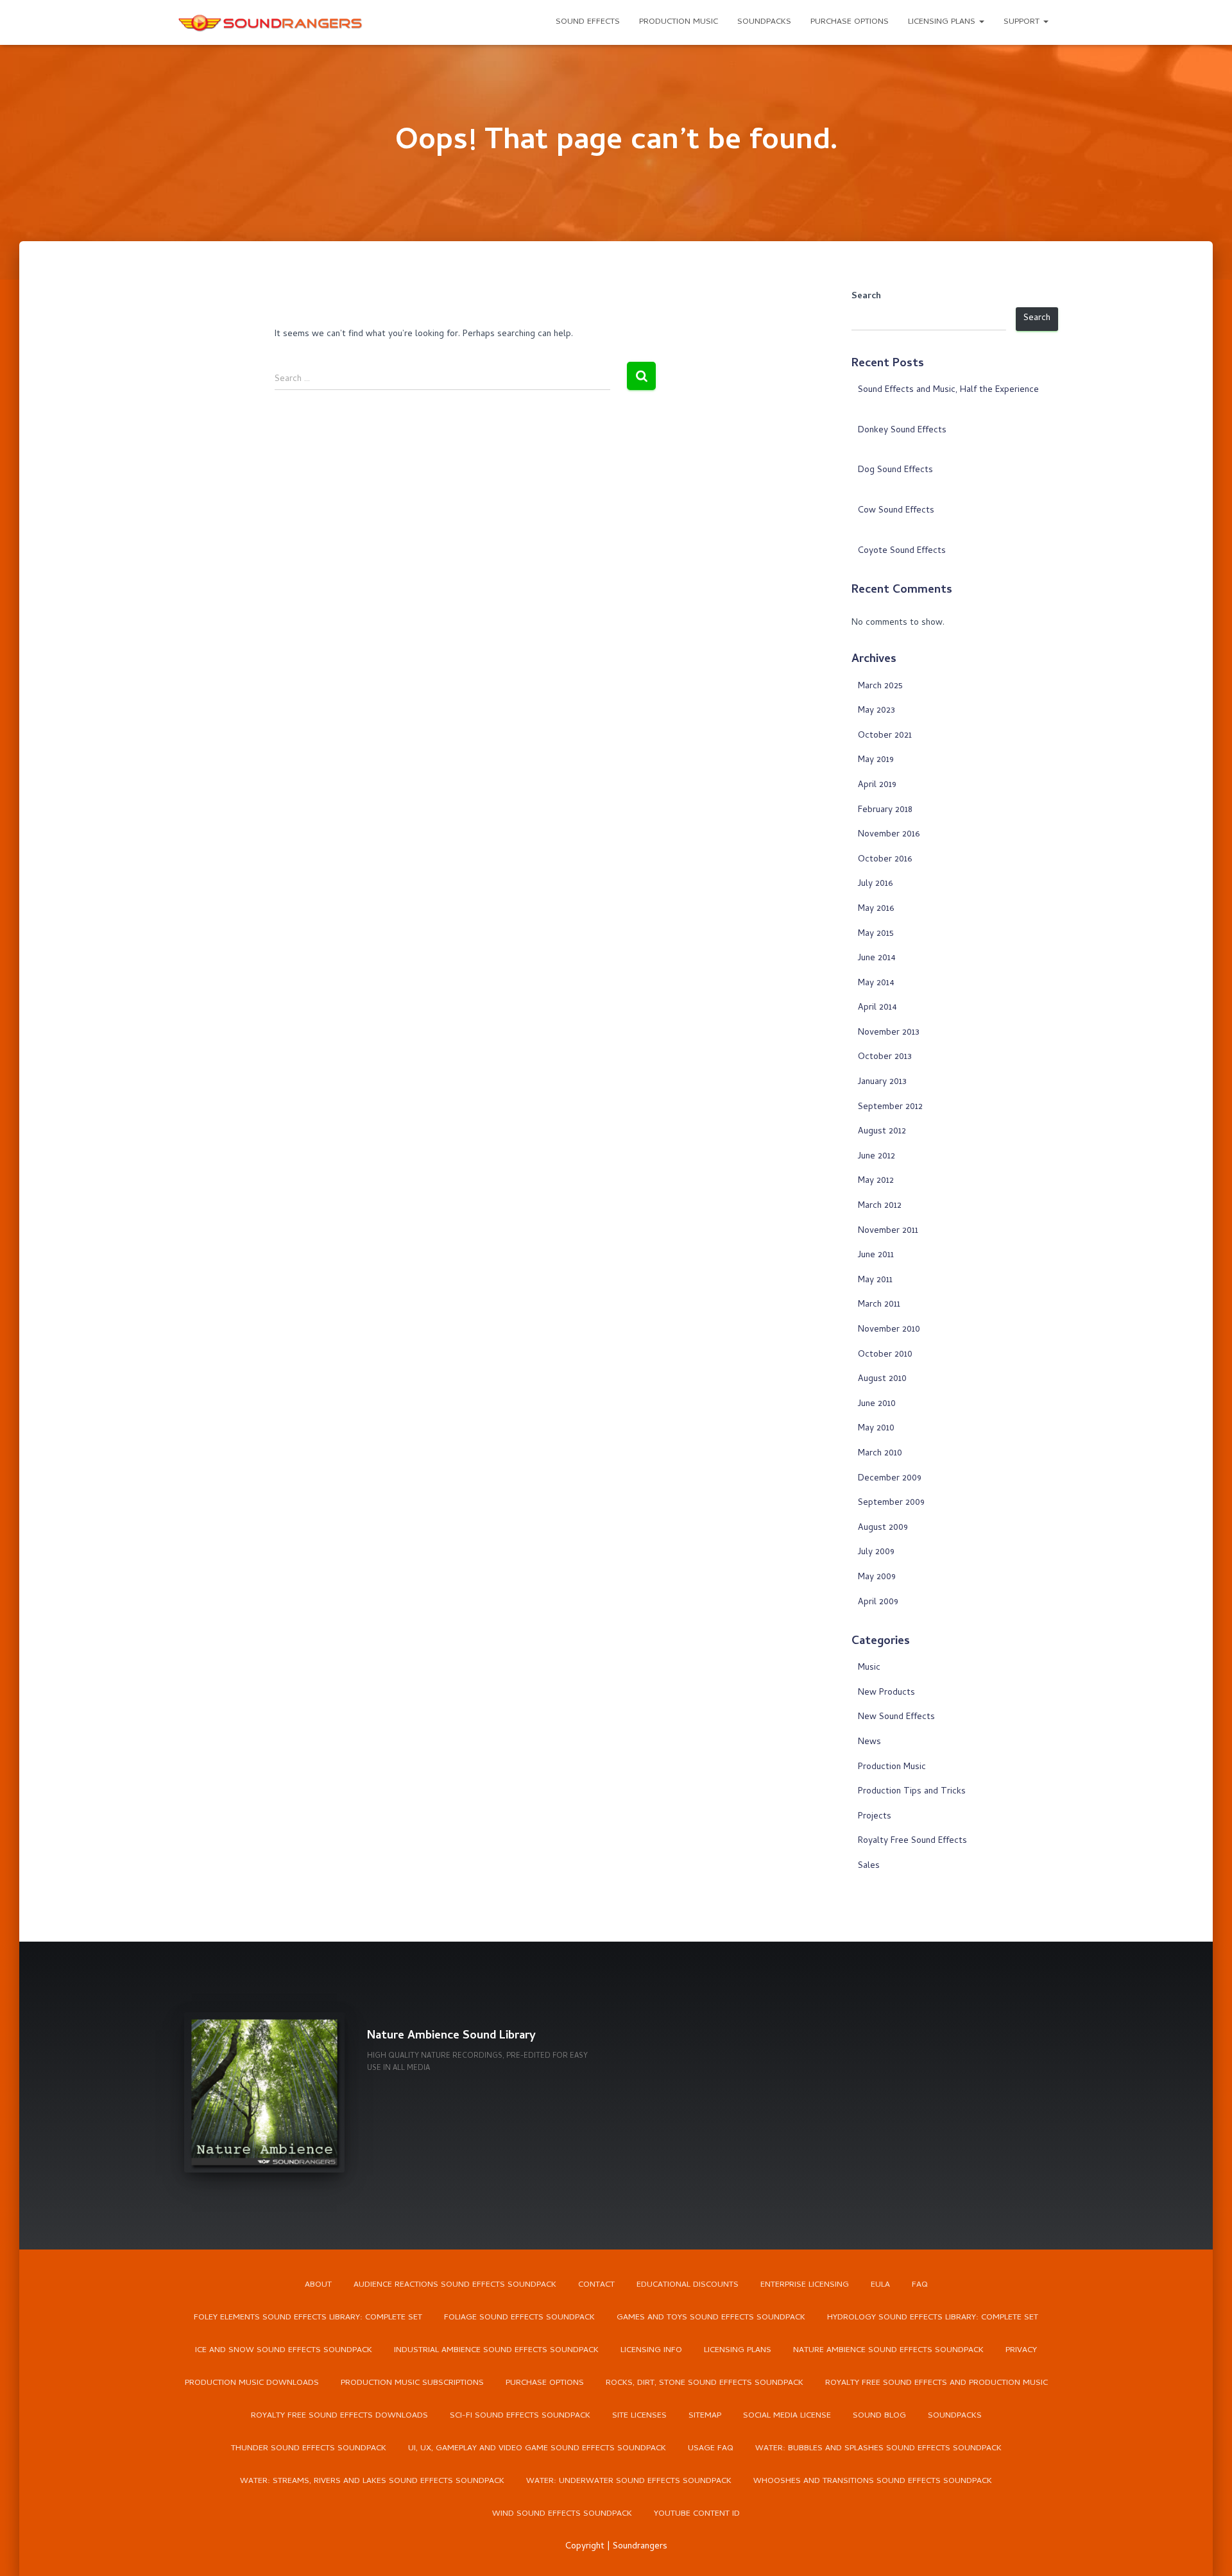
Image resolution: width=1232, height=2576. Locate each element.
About (318, 2285)
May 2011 (875, 1281)
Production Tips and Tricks (912, 1792)
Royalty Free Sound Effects (912, 1841)
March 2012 (880, 1206)
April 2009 (878, 1603)
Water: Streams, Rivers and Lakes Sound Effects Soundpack (372, 2481)
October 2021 (885, 736)
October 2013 (885, 1057)
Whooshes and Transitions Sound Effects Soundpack (873, 2481)
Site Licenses (639, 2416)
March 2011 (879, 1305)
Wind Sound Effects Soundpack (562, 2514)
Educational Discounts (688, 2285)
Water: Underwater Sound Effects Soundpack (629, 2481)
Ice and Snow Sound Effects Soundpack (284, 2351)
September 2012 (890, 1107)
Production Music (679, 22)
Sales (869, 1866)
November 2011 (888, 1231)
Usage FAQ (711, 2449)
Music (869, 1668)
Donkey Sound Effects (902, 431)
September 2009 (891, 1503)
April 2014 (877, 1008)
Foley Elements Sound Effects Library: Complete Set (308, 2318)
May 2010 (876, 1429)
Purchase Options (850, 22)
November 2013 (889, 1033)
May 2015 (876, 934)
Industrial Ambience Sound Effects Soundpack (496, 2351)
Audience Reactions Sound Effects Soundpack (455, 2285)
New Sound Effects (896, 1717)
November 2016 (889, 835)
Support (1023, 22)
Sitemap (705, 2416)
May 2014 (876, 984)
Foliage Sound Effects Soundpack (519, 2318)
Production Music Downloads (252, 2383)
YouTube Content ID (697, 2514)
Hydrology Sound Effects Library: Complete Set (933, 2318)
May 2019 (876, 760)
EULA (880, 2285)
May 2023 (877, 711)
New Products (886, 1693)
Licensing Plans (943, 22)
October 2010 (885, 1355)
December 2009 (890, 1479)
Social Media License (787, 2416)
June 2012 (877, 1157)
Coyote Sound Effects (902, 551)
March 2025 (880, 687)
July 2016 (875, 884)
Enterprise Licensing (805, 2285)
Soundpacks (764, 22)
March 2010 (880, 1454)
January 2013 (882, 1082)
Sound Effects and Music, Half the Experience (948, 390)
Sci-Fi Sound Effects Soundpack (520, 2416)
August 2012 (882, 1132)
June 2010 (877, 1404)
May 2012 (876, 1181)
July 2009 (876, 1553)
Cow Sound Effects (896, 511)
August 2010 (882, 1379)
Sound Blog (879, 2416)
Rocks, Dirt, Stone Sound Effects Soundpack (705, 2383)
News (869, 1742)
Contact (596, 2285)
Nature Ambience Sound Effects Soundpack (888, 2351)
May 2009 (877, 1578)
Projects (875, 1817)
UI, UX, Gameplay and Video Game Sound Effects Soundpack (537, 2449)
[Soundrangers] (271, 22)
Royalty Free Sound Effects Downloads (339, 2416)
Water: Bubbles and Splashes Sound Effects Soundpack (878, 2449)
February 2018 (885, 810)
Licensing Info (651, 2351)
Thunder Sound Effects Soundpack (309, 2449)
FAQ (920, 2285)
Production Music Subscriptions (412, 2383)
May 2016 (876, 909)
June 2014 (877, 959)
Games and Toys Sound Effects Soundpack (711, 2318)
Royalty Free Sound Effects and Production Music (937, 2383)
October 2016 (885, 860)
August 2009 (883, 1528)
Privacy (1021, 2351)
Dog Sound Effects (895, 470)
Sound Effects (588, 22)
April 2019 (877, 785)
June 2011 (876, 1256)
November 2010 (889, 1330)
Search (866, 297)
